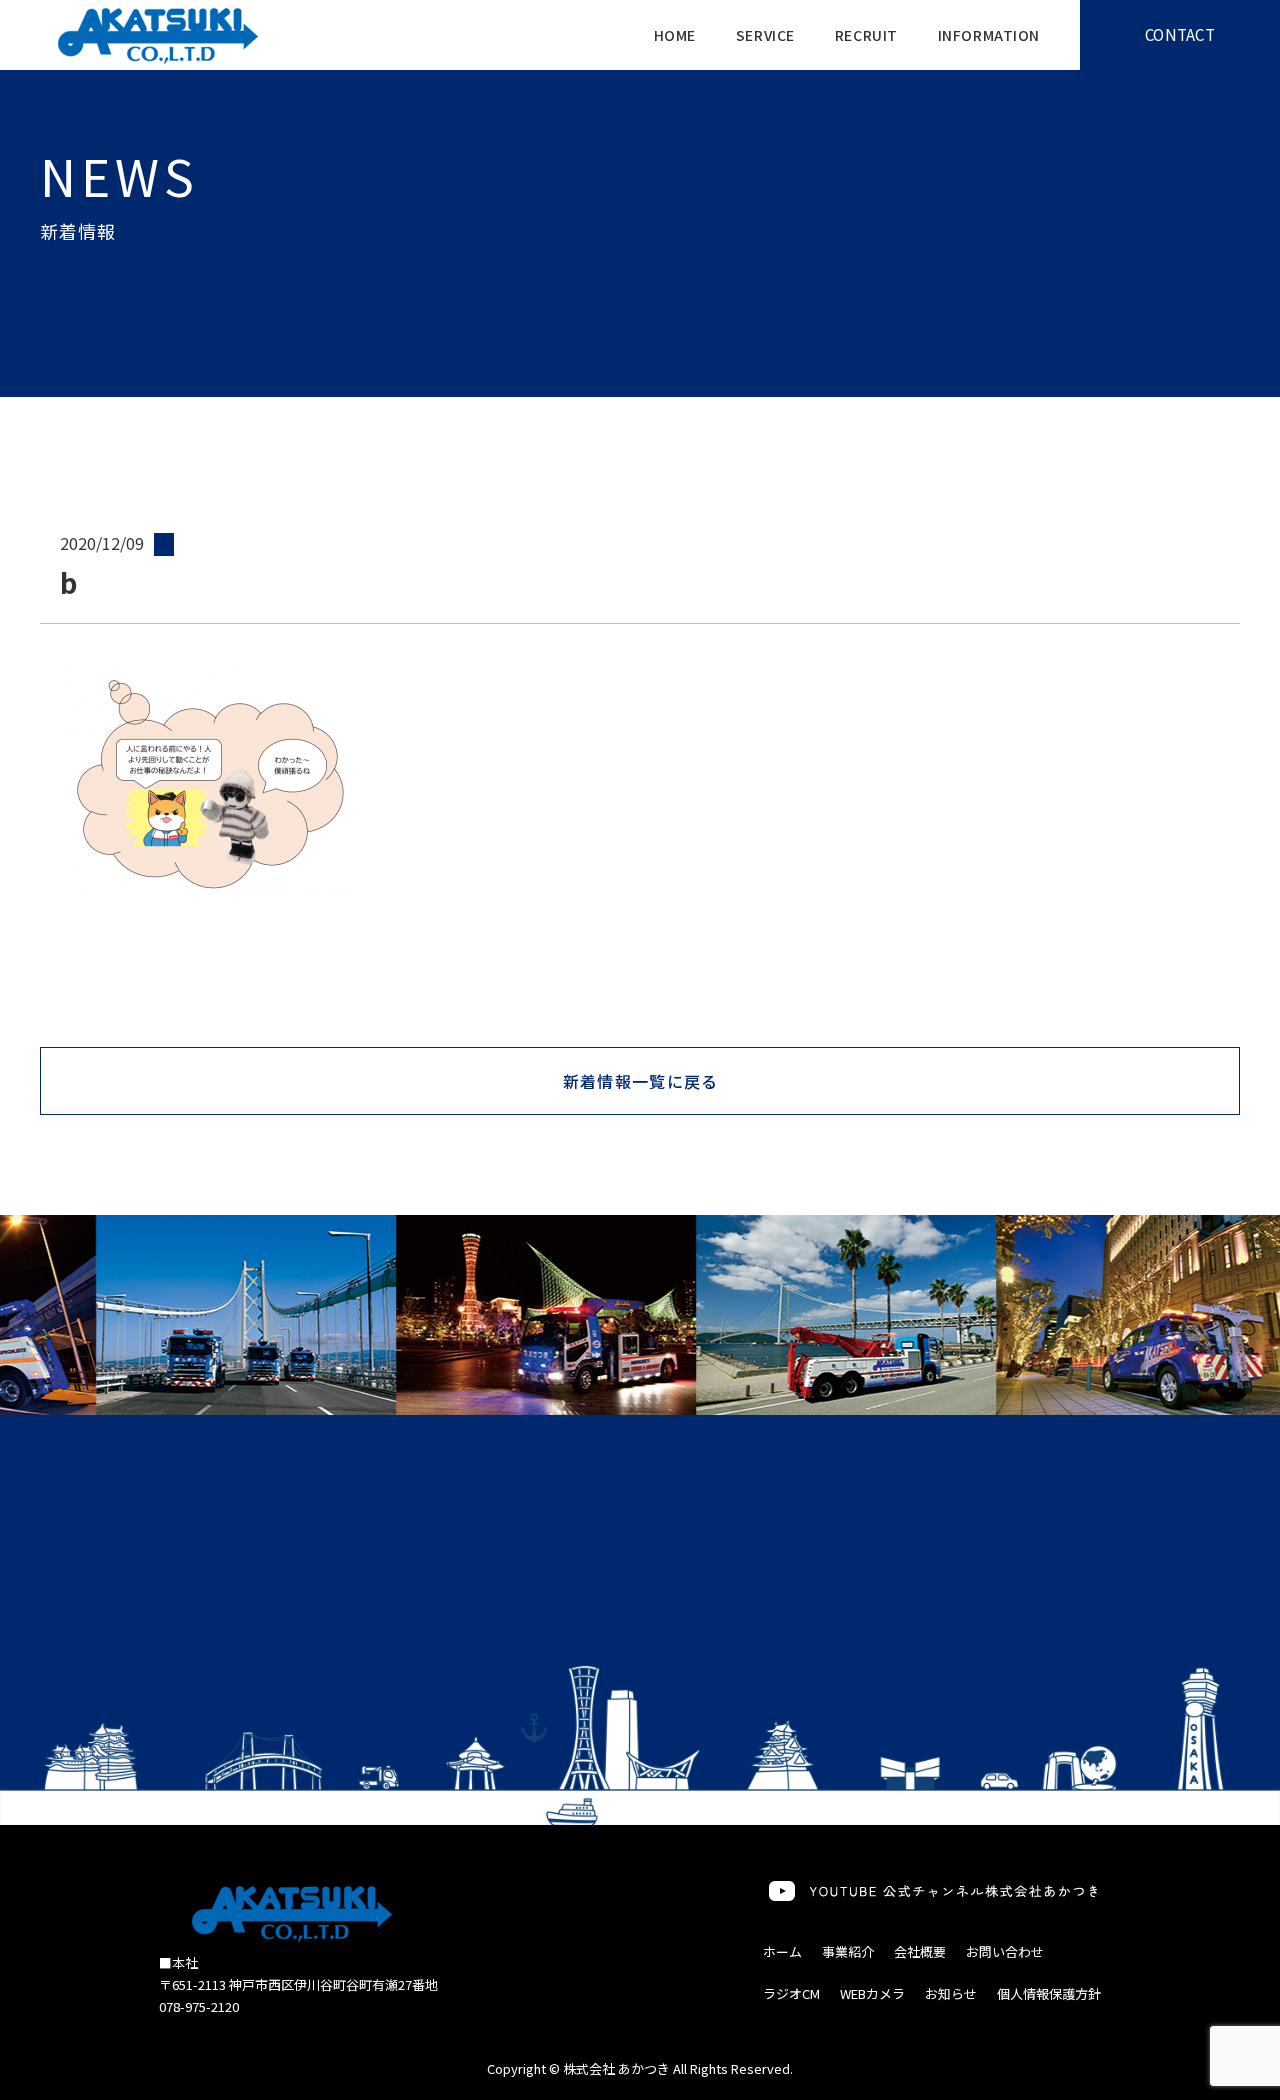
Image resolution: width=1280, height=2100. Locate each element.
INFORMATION (989, 35)
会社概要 (920, 1951)
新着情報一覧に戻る (641, 1081)
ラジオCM (791, 1993)
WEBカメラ (872, 1993)
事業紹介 (848, 1951)
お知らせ (951, 1993)
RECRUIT (866, 35)
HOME (675, 35)
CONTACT (1180, 34)
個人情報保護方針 (1049, 1993)
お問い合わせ (1005, 1951)
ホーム (782, 1951)
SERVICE (765, 35)
